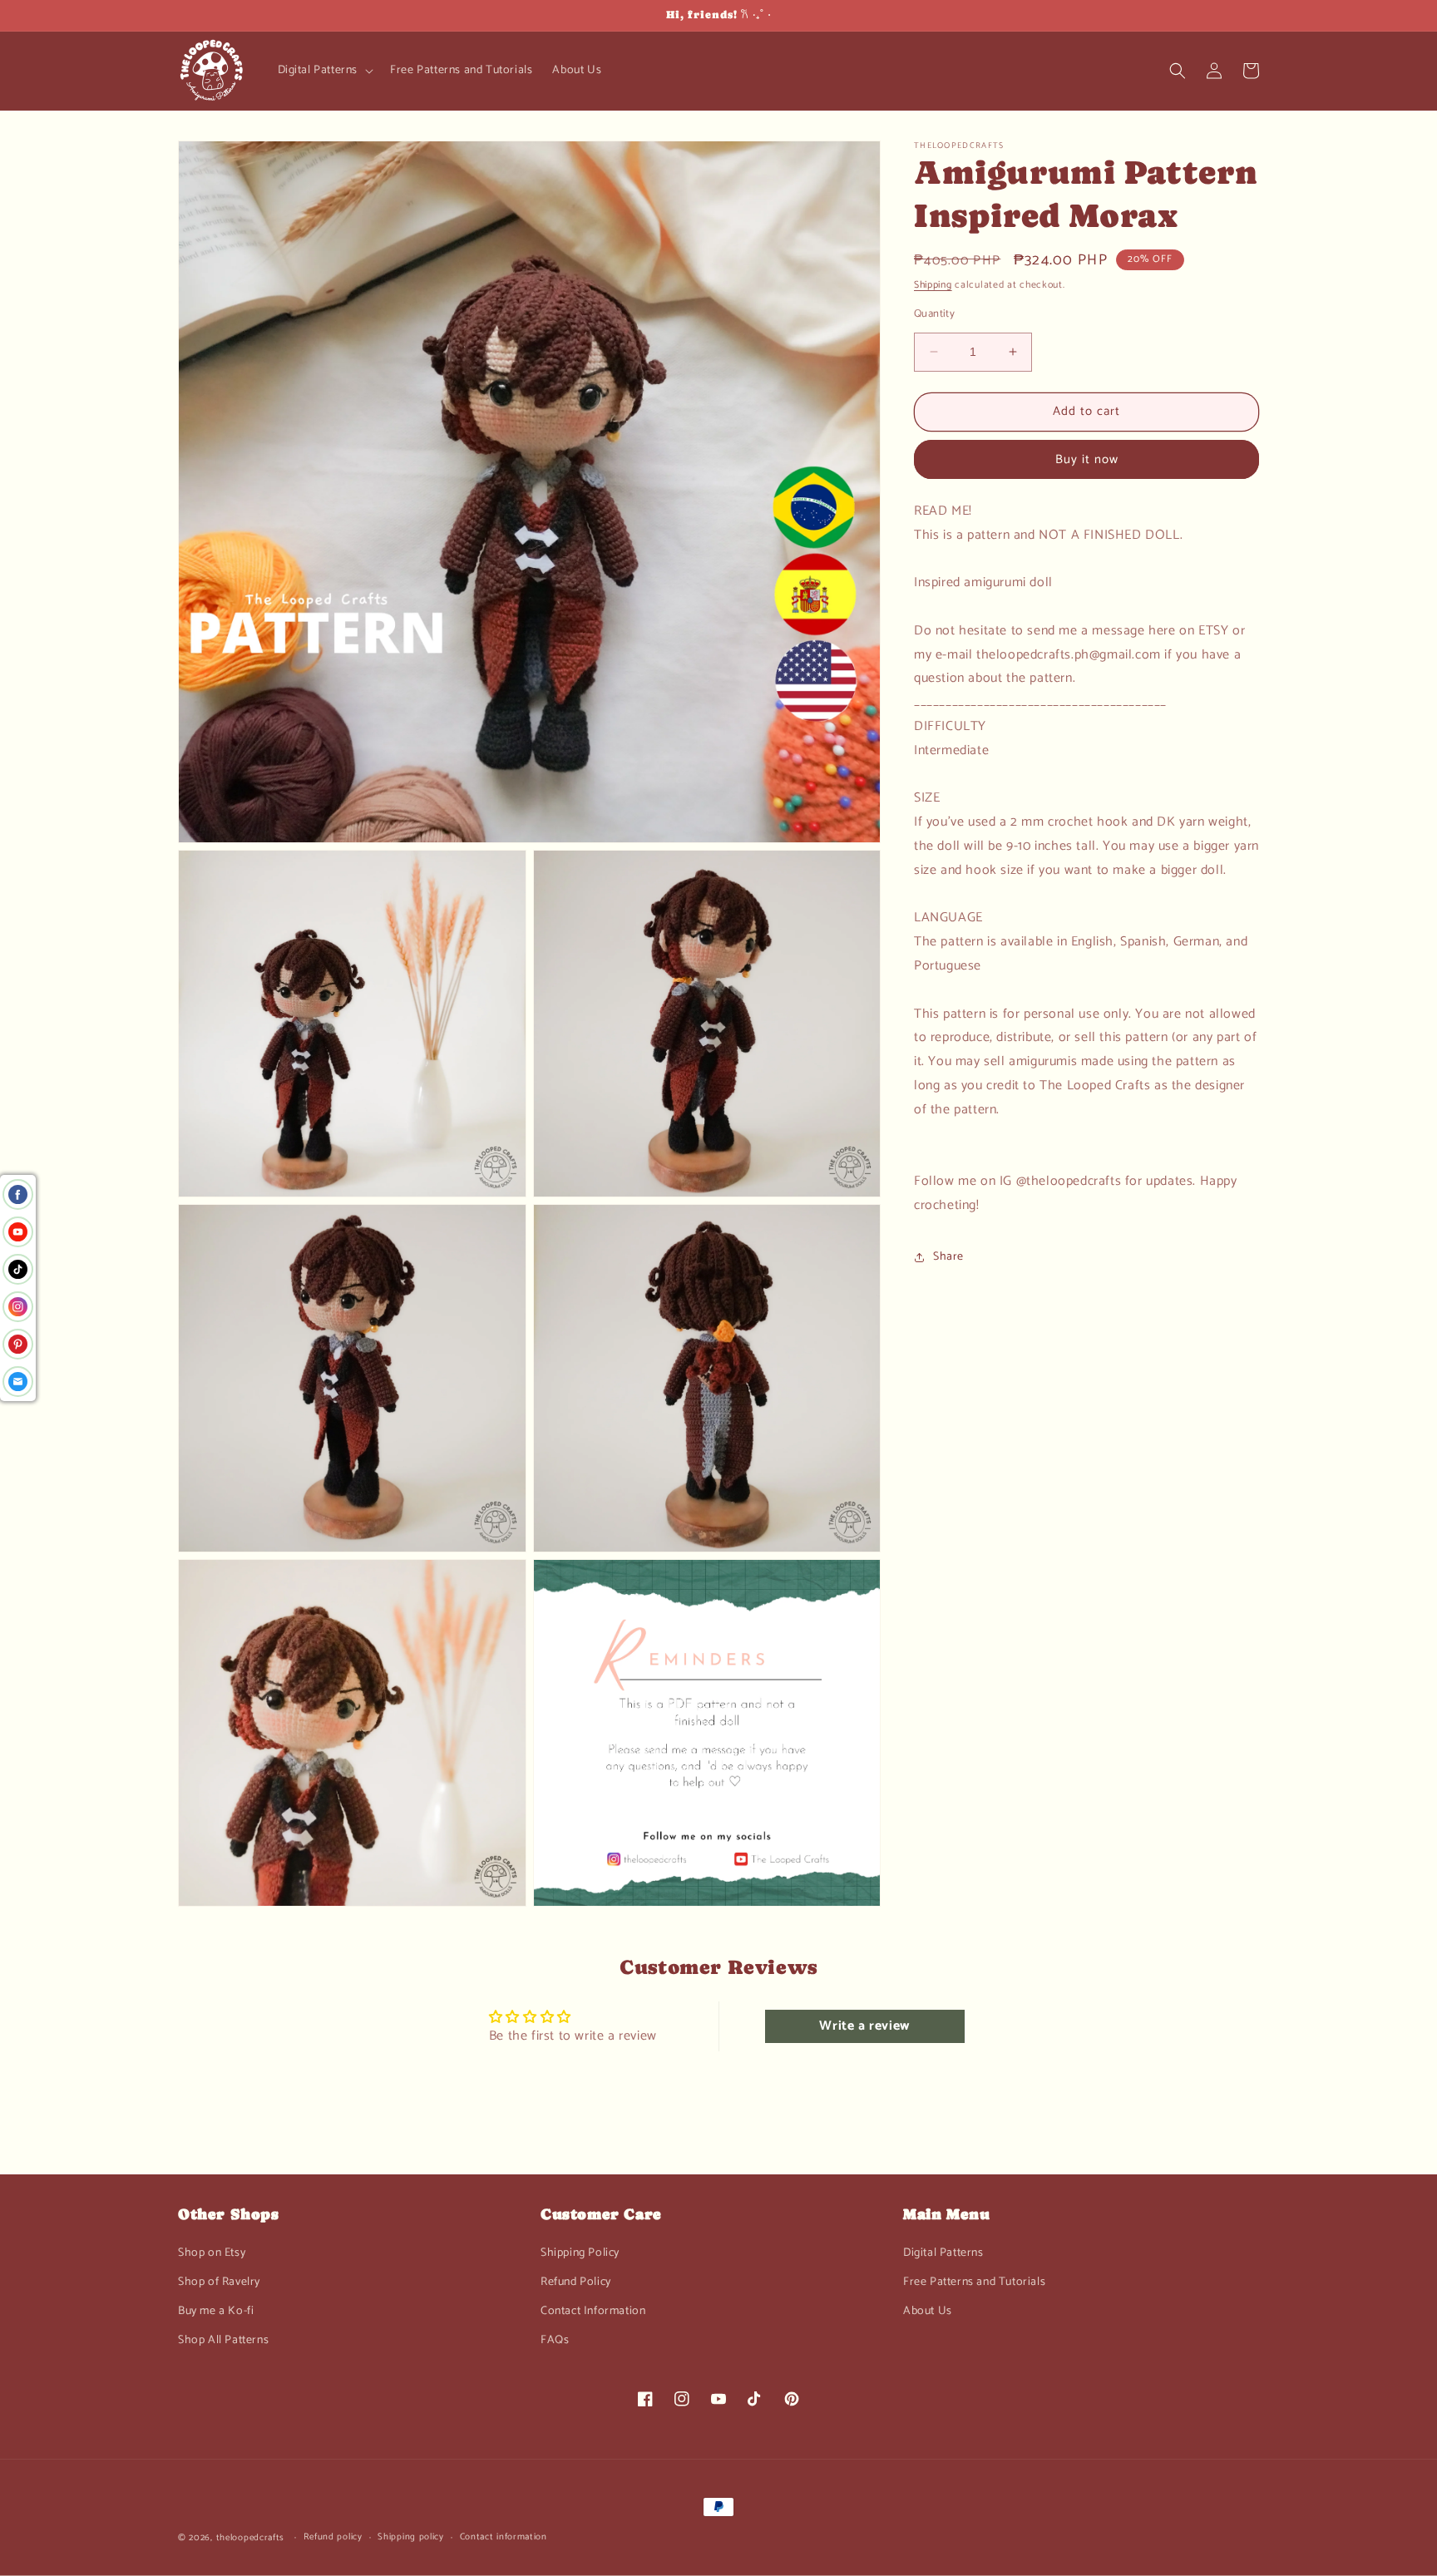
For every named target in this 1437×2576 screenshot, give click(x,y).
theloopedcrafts (251, 2538)
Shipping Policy (580, 2253)
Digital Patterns (943, 2253)
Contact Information (593, 2311)
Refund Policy (576, 2282)
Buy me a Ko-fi (216, 2311)
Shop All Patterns (223, 2340)
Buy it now (1087, 459)
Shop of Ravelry (219, 2282)
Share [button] (948, 1257)
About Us (928, 2311)
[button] (324, 71)
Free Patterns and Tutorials (974, 2282)
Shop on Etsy (212, 2253)
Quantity (934, 314)
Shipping (933, 285)
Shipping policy (411, 2537)
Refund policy (333, 2537)
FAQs (555, 2340)
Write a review (864, 2026)
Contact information (504, 2537)
